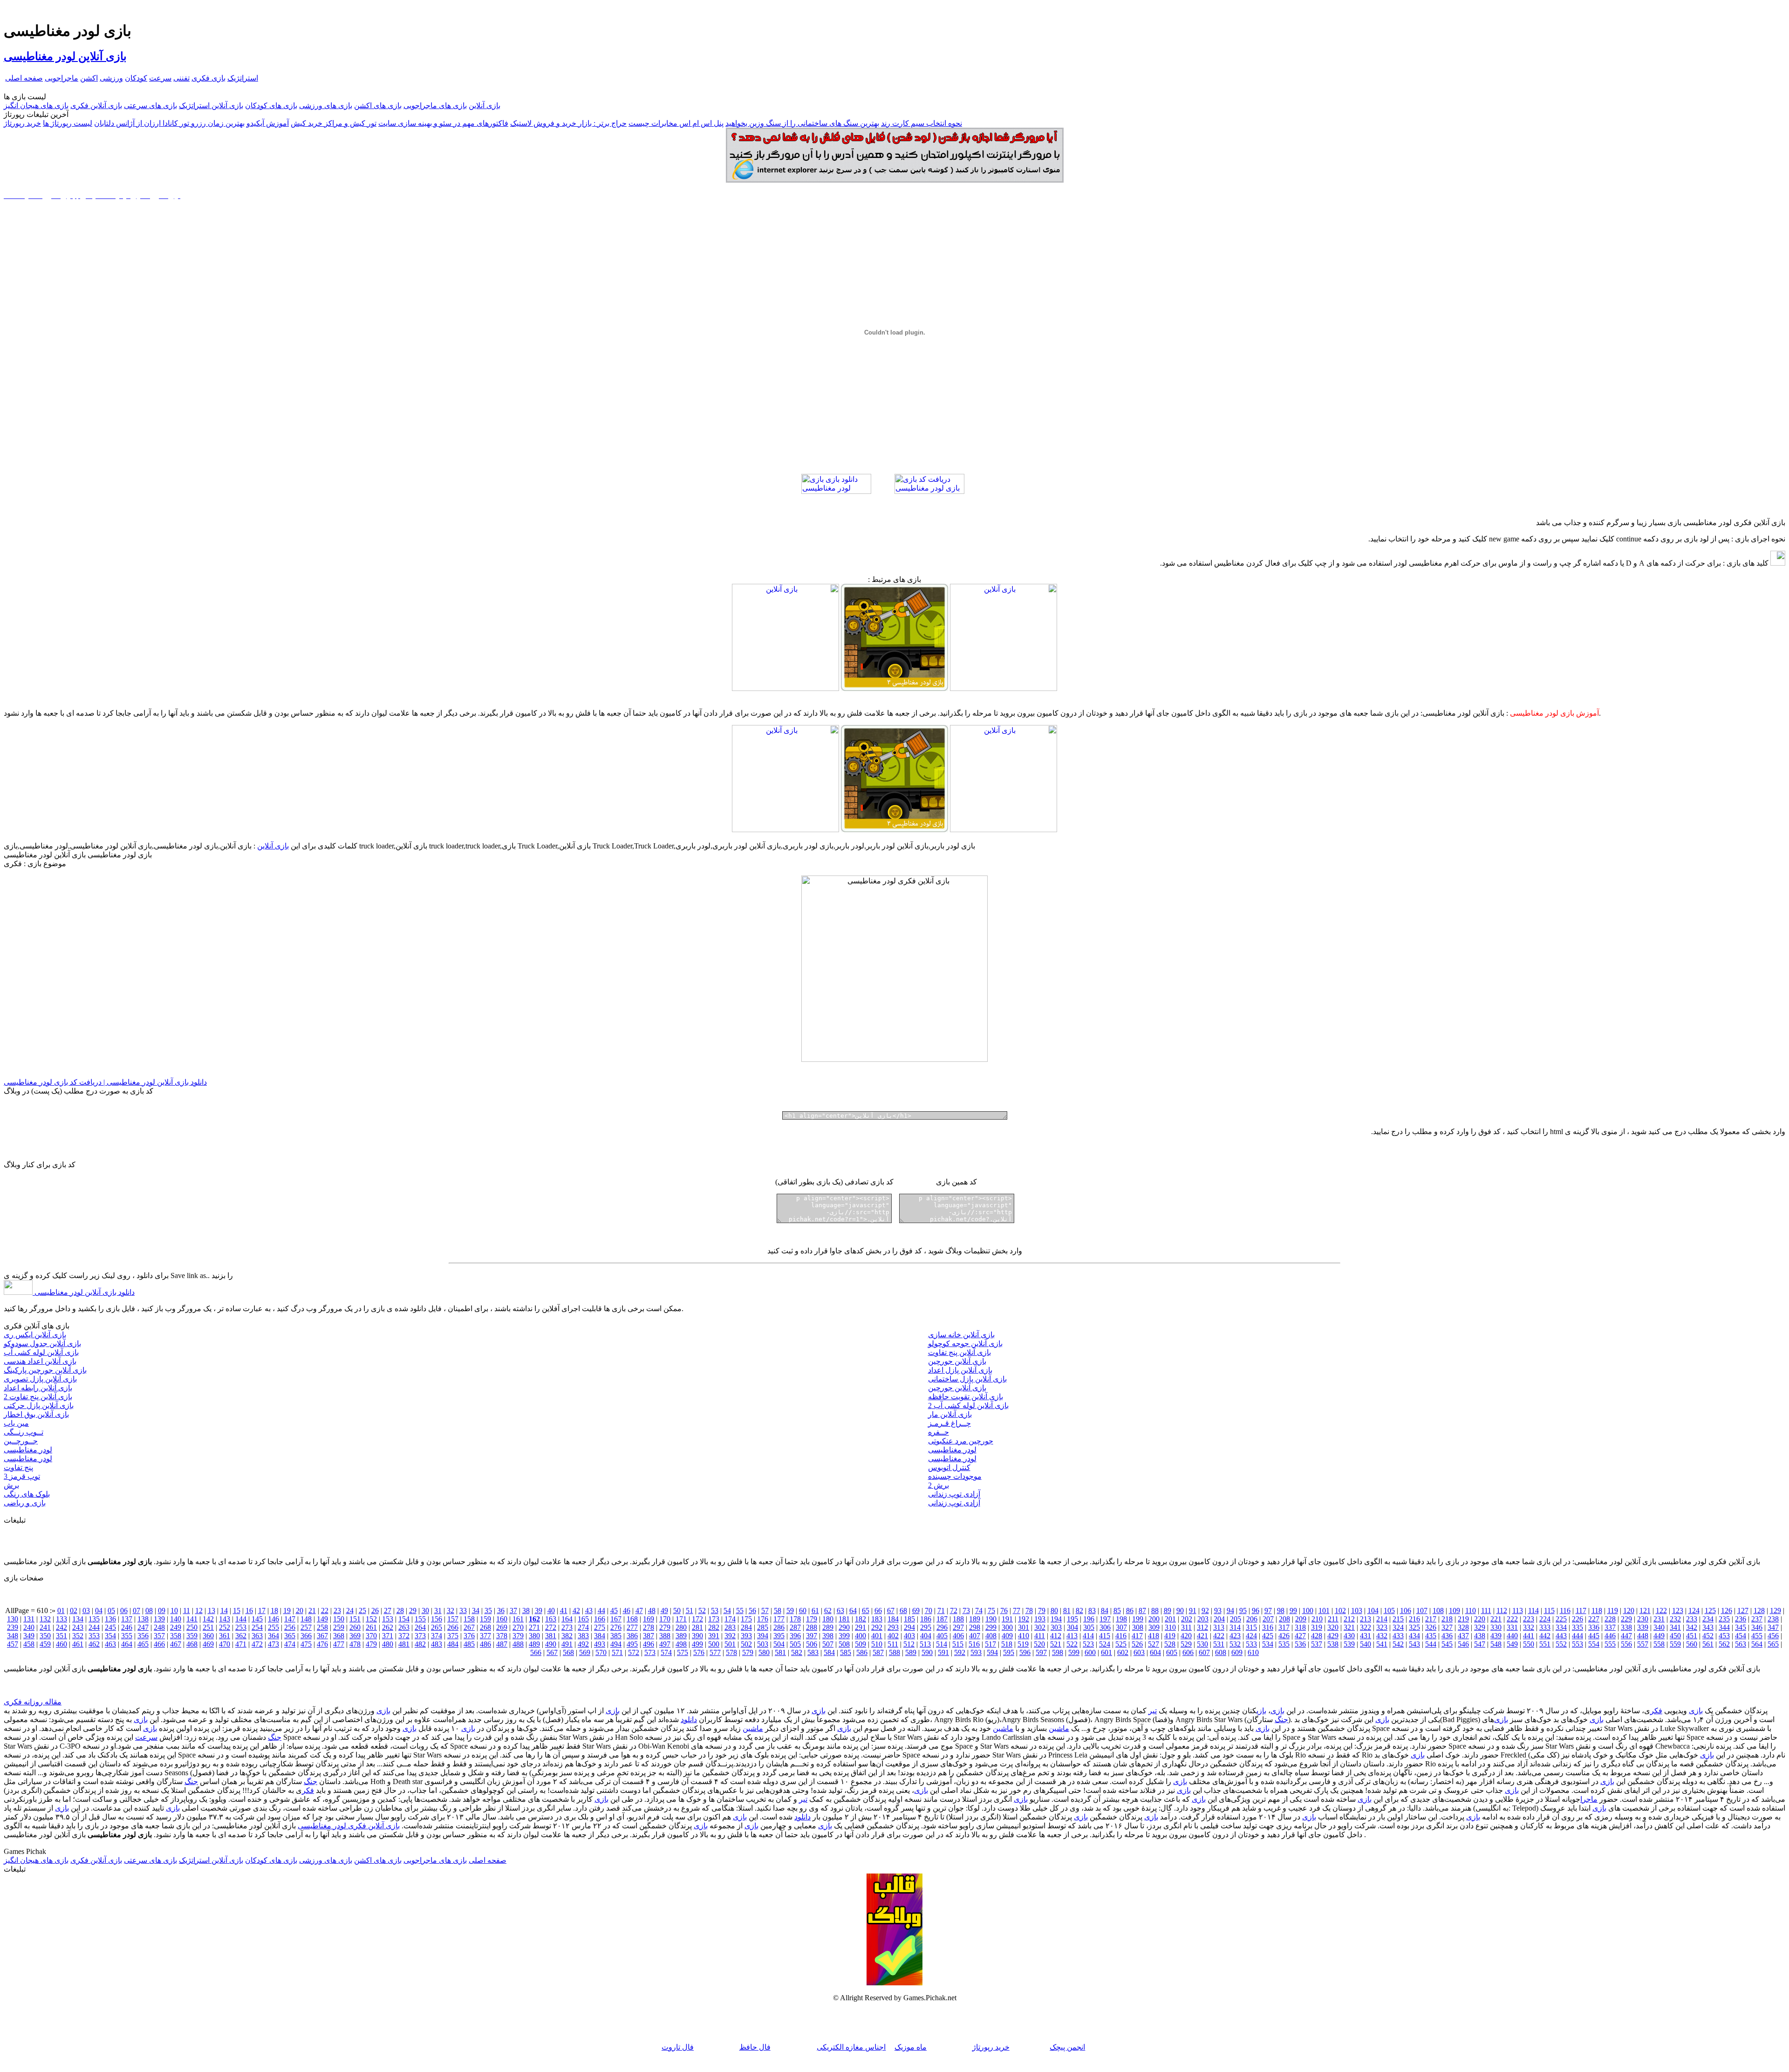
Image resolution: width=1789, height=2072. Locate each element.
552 (1561, 1644)
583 (813, 1652)
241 (45, 1627)
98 (1281, 1610)
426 (1284, 1636)
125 (1710, 1610)
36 (501, 1610)
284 (746, 1627)
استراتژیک (243, 78)
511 (893, 1644)
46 (627, 1610)
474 (290, 1644)
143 (225, 1619)
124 (1694, 1610)
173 (714, 1619)
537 (1317, 1644)
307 (1121, 1627)
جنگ (1281, 1720)
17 (262, 1610)
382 (567, 1636)
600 (1090, 1652)
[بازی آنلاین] (1004, 688)
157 (453, 1619)
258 (322, 1627)
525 (1121, 1644)
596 (1025, 1652)
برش (11, 1485)
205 (1236, 1619)
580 (764, 1652)
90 (1180, 1610)
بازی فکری (208, 78)
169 (649, 1619)
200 (1154, 1619)
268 (485, 1627)
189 (975, 1619)
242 (61, 1627)
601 (1106, 1652)
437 (1463, 1636)
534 (1268, 1644)
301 (1024, 1627)
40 (551, 1610)
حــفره (939, 1432)
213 (1366, 1619)
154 (404, 1619)
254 (257, 1627)
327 (1447, 1627)
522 (1072, 1644)
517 (990, 1644)
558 (1659, 1644)
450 (1675, 1636)
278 (649, 1627)
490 (551, 1644)
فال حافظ (755, 2047)
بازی (1696, 1711)
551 (1545, 1644)
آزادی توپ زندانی (954, 1494)
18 (274, 1610)
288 (812, 1627)
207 (1268, 1619)
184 (893, 1619)
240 (29, 1627)
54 (727, 1610)
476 (322, 1644)
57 (765, 1610)
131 (29, 1619)
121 (1645, 1610)
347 (1773, 1627)
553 (1577, 1644)
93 (1218, 1610)
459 (45, 1644)
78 (1029, 1610)
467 (176, 1644)
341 (1675, 1627)
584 (829, 1652)
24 (350, 1610)
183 (877, 1619)
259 (339, 1627)
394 (763, 1636)
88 (1155, 1610)
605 (1172, 1652)
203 (1203, 1619)
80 (1054, 1610)
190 (991, 1619)
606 (1188, 1652)
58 (778, 1610)
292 (877, 1627)
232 (1675, 1619)
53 (715, 1610)
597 (1041, 1652)
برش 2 (939, 1485)
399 (844, 1636)
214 (1382, 1619)
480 (388, 1644)
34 (476, 1610)
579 (748, 1652)
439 (1496, 1636)
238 (1773, 1619)
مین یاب (16, 1423)
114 (1533, 1610)
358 (176, 1636)
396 (795, 1636)
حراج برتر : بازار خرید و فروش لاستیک (568, 123)
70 (929, 1610)
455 (1757, 1636)
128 (1759, 1610)
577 (715, 1652)
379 (518, 1636)
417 (1137, 1636)
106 (1406, 1610)
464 (127, 1644)
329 (1480, 1627)
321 (1349, 1627)
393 (746, 1636)
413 (1072, 1636)
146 (273, 1619)
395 (779, 1636)
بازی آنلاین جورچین (957, 1361)
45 (614, 1610)
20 (300, 1610)
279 (665, 1627)
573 (650, 1652)
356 (143, 1636)
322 (1366, 1627)
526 (1137, 1644)
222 (1512, 1619)
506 (812, 1644)
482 (420, 1644)
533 (1251, 1644)
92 (1205, 1610)
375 (453, 1636)
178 (795, 1619)
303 (1056, 1627)
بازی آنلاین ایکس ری (35, 1335)
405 (942, 1636)
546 (1463, 1644)
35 (488, 1610)
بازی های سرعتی (150, 106)
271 (534, 1627)
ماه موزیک (911, 2047)
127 (1743, 1610)
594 (992, 1652)
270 (518, 1627)
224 (1545, 1619)
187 (942, 1619)
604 (1155, 1652)
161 (518, 1619)
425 (1268, 1636)
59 (790, 1610)
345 (1741, 1627)
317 (1284, 1627)
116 (1565, 1610)
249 (176, 1627)
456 (1773, 1636)
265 (437, 1627)
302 (1040, 1627)
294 (909, 1627)
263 (404, 1627)
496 (649, 1644)
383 (583, 1636)
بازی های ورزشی (326, 106)
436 (1447, 1636)
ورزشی (111, 78)
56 (752, 1610)
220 (1480, 1619)
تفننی (181, 78)
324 (1398, 1627)
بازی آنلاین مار (950, 1414)
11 (187, 1610)
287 (795, 1627)
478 (355, 1644)
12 (199, 1610)
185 (909, 1619)
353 (94, 1636)
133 (61, 1619)
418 (1154, 1636)
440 (1512, 1636)
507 (828, 1644)
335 (1577, 1627)
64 (853, 1610)
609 (1237, 1652)
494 (616, 1644)
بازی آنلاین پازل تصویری (40, 1379)
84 (1105, 1610)
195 (1072, 1619)
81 (1067, 1610)
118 (1597, 1610)
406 (958, 1636)
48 (652, 1610)
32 (451, 1610)
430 (1349, 1636)
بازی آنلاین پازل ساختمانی (967, 1379)
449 (1659, 1636)
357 (159, 1636)
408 (991, 1636)
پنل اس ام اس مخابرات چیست (676, 123)
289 (828, 1627)
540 (1366, 1644)
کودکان (136, 78)
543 (1414, 1644)
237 (1757, 1619)
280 (681, 1627)
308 (1138, 1627)
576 (699, 1652)
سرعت (160, 78)
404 (926, 1636)
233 (1692, 1619)
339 (1643, 1627)
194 (1056, 1619)
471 (241, 1644)
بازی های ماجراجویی (435, 106)
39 (539, 1610)
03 (86, 1610)
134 (78, 1619)
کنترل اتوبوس (949, 1467)
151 (355, 1619)
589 (911, 1652)
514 (942, 1644)
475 (306, 1644)
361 (225, 1636)
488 (518, 1644)
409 (1007, 1636)
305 (1089, 1627)
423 (1235, 1636)
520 (1039, 1644)
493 (600, 1644)
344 (1724, 1627)
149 (322, 1619)
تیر (1153, 1711)
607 (1204, 1652)
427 (1300, 1636)
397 (812, 1636)
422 (1219, 1636)
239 (13, 1627)
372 (404, 1636)
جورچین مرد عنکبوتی (961, 1441)
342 (1692, 1627)
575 (683, 1652)
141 (192, 1619)
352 (78, 1636)
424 (1251, 1636)
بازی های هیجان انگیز (36, 106)
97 (1268, 1610)
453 (1724, 1636)
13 (212, 1610)
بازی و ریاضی (25, 1503)
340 (1659, 1627)
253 (241, 1627)
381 (551, 1636)
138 (143, 1619)
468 (192, 1644)
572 (634, 1652)
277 (632, 1627)
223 (1529, 1619)
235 (1724, 1619)
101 (1324, 1610)
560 (1692, 1644)
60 (803, 1610)
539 (1349, 1644)
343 (1708, 1627)
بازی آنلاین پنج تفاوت (959, 1352)
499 (697, 1644)
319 (1317, 1627)
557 (1643, 1644)
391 (714, 1636)
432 (1382, 1636)
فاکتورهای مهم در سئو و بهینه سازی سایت (443, 123)
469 (208, 1644)
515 (958, 1644)
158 (469, 1619)
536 (1300, 1644)
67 (891, 1610)
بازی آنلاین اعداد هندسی (40, 1361)
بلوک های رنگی (27, 1494)
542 (1398, 1644)
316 (1268, 1627)
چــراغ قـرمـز (949, 1423)
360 (208, 1636)
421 (1202, 1636)
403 (909, 1636)
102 (1340, 1610)
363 (257, 1636)
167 (616, 1619)
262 (388, 1627)
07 (137, 1610)
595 (1009, 1652)
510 (877, 1644)
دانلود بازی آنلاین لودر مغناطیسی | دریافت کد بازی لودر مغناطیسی (105, 1082)
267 (469, 1627)
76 (1004, 1610)
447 (1626, 1636)
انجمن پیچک (1067, 2047)
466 (159, 1644)
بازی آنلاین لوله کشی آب (41, 1352)
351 (61, 1636)
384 (600, 1636)
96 (1256, 1610)
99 (1293, 1610)
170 (665, 1619)
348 (13, 1636)
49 (664, 1610)
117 (1581, 1610)
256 (290, 1627)
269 (502, 1627)
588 (894, 1652)
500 (714, 1644)
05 (111, 1610)
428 (1317, 1636)
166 (600, 1619)
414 (1088, 1636)
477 (339, 1644)
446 (1610, 1636)
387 (649, 1636)
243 (78, 1627)
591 (943, 1652)
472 (257, 1644)
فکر (1656, 1711)
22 (325, 1610)
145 (257, 1619)
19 (287, 1610)
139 (159, 1619)
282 (714, 1627)
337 (1610, 1627)
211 (1333, 1619)
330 (1496, 1627)
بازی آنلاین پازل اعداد (960, 1370)
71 (941, 1610)
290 (844, 1627)
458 (29, 1644)
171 (681, 1619)
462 (94, 1644)
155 (420, 1619)
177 (779, 1619)
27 (388, 1610)
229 (1626, 1619)
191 (1007, 1619)
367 (322, 1636)
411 (1040, 1636)
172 (697, 1619)
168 (632, 1619)
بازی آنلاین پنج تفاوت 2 (38, 1397)
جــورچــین (21, 1441)
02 (74, 1610)
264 (420, 1627)
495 (632, 1644)
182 (860, 1619)
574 (666, 1652)
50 (677, 1610)
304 (1072, 1627)
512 (909, 1644)
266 (453, 1627)
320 (1333, 1627)
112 (1502, 1610)
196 (1089, 1619)
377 (485, 1636)
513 (925, 1644)
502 (746, 1644)
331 (1512, 1627)
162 (534, 1619)
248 (159, 1627)
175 (746, 1619)
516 (974, 1644)
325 (1414, 1627)
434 (1414, 1636)
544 (1431, 1644)
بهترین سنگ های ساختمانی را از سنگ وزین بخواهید (802, 123)
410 (1024, 1636)
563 (1741, 1644)
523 (1088, 1644)
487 (502, 1644)
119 (1613, 1610)
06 (124, 1610)
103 (1357, 1610)
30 (425, 1610)
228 (1610, 1619)
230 (1643, 1619)
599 (1074, 1652)
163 (551, 1619)
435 (1431, 1636)
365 (290, 1636)
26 (375, 1610)
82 (1079, 1610)
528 (1170, 1644)
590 (927, 1652)
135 (94, 1619)
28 (400, 1610)
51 (690, 1610)
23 (337, 1610)
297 (958, 1627)
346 (1757, 1627)
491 (567, 1644)
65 (866, 1610)
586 (862, 1652)
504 (779, 1644)
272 (551, 1627)
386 (632, 1636)
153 (388, 1619)
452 (1708, 1636)
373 (420, 1636)
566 (536, 1652)
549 (1512, 1644)
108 (1438, 1610)
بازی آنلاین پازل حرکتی (39, 1405)
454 (1741, 1636)
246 (127, 1627)
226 (1577, 1619)
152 (371, 1619)
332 (1529, 1627)
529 (1186, 1644)
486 (485, 1644)
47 (639, 1610)
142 (208, 1619)
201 (1170, 1619)
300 (1007, 1627)
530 (1202, 1644)
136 (110, 1619)
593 (976, 1652)
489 (534, 1644)
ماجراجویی (61, 78)
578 (731, 1652)
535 (1284, 1644)
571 (617, 1652)
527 (1154, 1644)
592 (960, 1652)
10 (174, 1610)
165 (583, 1619)
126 (1727, 1610)
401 (877, 1636)
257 (306, 1627)
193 (1040, 1619)
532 (1235, 1644)
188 (958, 1619)
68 (903, 1610)
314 (1235, 1627)
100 (1308, 1610)
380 (534, 1636)
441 (1529, 1636)
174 (730, 1619)
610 (1253, 1652)
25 (362, 1610)
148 (306, 1619)
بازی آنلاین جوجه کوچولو (965, 1344)
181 (844, 1619)
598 (1058, 1652)
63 (840, 1610)
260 (355, 1627)
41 (564, 1610)
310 (1170, 1627)
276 (616, 1627)
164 (567, 1619)
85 (1117, 1610)
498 (681, 1644)
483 (437, 1644)
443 (1561, 1636)
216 (1414, 1619)
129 (1775, 1610)
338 (1626, 1627)
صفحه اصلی (24, 78)
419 (1170, 1636)
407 (975, 1636)
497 (665, 1644)
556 (1626, 1644)
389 (681, 1636)
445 (1594, 1636)
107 (1422, 1610)
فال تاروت (678, 2047)
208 (1284, 1619)
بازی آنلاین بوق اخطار (36, 1414)
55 (740, 1610)
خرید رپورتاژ (22, 123)
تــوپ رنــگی (24, 1432)
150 (339, 1619)
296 (942, 1627)
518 (1007, 1644)
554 (1594, 1644)
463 (110, 1644)
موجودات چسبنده (955, 1476)
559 (1675, 1644)
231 (1659, 1619)
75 (991, 1610)
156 (437, 1619)
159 (485, 1619)
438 (1480, 1636)
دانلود (689, 1720)
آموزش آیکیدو (268, 123)
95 (1243, 1610)
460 (61, 1644)
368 (339, 1636)
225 (1561, 1619)
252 (225, 1627)
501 (730, 1644)
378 (502, 1636)
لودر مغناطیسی (28, 1450)
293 (893, 1627)
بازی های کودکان (271, 106)
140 (176, 1619)
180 (828, 1619)
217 (1431, 1619)
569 (585, 1652)
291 (860, 1627)
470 (225, 1644)
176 (763, 1619)
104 (1373, 1610)
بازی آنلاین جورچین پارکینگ (45, 1370)
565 (1773, 1644)
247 (143, 1627)
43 (589, 1610)
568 (568, 1652)
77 (1017, 1610)
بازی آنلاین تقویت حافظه (966, 1397)
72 (954, 1610)
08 (149, 1610)
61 (815, 1610)
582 (797, 1652)
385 (616, 1636)
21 (312, 1610)
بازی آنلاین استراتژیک (211, 106)
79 (1042, 1610)
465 (143, 1644)
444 (1577, 1636)
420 (1186, 1636)
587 (878, 1652)
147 (290, 1619)
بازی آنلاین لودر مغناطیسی (65, 56)
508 (844, 1644)
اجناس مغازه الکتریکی (851, 2047)
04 (99, 1610)
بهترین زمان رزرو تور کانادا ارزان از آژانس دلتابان (169, 123)
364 (273, 1636)
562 (1724, 1644)
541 (1382, 1644)
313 (1219, 1627)
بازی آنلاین (485, 106)
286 (779, 1627)
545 (1447, 1644)
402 (893, 1636)
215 (1398, 1619)
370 (371, 1636)
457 (13, 1644)
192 (1024, 1619)
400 (860, 1636)
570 (601, 1652)
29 (413, 1610)
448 (1643, 1636)
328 (1463, 1627)
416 (1121, 1636)
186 (926, 1619)
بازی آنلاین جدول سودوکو (42, 1344)
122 (1661, 1610)
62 (828, 1610)
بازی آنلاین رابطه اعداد (38, 1388)
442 (1545, 1636)
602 (1123, 1652)
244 (94, 1627)
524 (1105, 1644)
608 (1221, 1652)
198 (1121, 1619)
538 (1333, 1644)
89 (1168, 1610)
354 (110, 1636)
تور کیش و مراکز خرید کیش (334, 123)
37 (513, 1610)
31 (438, 1610)
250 (192, 1627)
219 (1463, 1619)
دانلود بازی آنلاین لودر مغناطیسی (84, 1292)
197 (1105, 1619)
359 (192, 1636)
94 (1230, 1610)
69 (916, 1610)
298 (975, 1627)
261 (371, 1627)
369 (355, 1636)
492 (583, 1644)
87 (1142, 1610)
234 (1708, 1619)
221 (1496, 1619)
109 (1454, 1610)
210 (1317, 1619)
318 (1300, 1627)
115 (1549, 1610)
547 (1480, 1644)
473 (273, 1644)
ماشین (1059, 1728)
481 (404, 1644)
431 (1366, 1636)
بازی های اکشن (378, 106)
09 (162, 1610)
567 (552, 1652)
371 (388, 1636)
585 (846, 1652)
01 (61, 1610)
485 (469, 1644)
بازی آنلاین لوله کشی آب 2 (968, 1405)
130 (13, 1619)
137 (127, 1619)
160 (502, 1619)
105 (1389, 1610)
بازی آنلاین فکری (96, 106)
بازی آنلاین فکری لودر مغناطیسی (349, 1826)
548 (1496, 1644)
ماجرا (1589, 1799)
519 (1023, 1644)
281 (697, 1627)
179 (812, 1619)
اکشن (89, 78)
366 (306, 1636)
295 (926, 1627)
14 (224, 1610)
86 (1130, 1610)
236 (1741, 1619)
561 (1708, 1644)
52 (702, 1610)
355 (127, 1636)
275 (600, 1627)
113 (1518, 1610)
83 (1092, 1610)
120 (1629, 1610)
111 (1486, 1610)
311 (1186, 1627)
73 (966, 1610)
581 (780, 1652)
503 (763, 1644)
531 (1219, 1644)
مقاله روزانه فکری (33, 1702)
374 (437, 1636)
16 (249, 1610)
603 (1139, 1652)
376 (469, 1636)
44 (601, 1610)
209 (1301, 1619)
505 (795, 1644)
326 (1431, 1627)
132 (45, 1619)
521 (1056, 1644)
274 (583, 1627)
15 (237, 1610)
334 (1561, 1627)
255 (273, 1627)
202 (1187, 1619)
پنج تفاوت (18, 1467)
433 (1398, 1636)
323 (1382, 1627)
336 (1594, 1627)
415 (1105, 1636)
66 (878, 1610)
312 (1202, 1627)
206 (1252, 1619)
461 (78, 1644)
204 (1219, 1619)
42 (576, 1610)
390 (697, 1636)
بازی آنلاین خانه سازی (961, 1335)
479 (371, 1644)
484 (453, 1644)
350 (45, 1636)
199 (1138, 1619)
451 (1692, 1636)
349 (29, 1636)
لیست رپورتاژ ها (68, 123)
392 (730, 1636)
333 (1545, 1627)
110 (1471, 1610)
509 (860, 1644)
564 (1757, 1644)
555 (1610, 1644)
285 (763, 1627)
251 (208, 1627)
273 (567, 1627)
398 (828, 1636)
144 (241, 1619)
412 (1056, 1636)
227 (1594, 1619)
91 (1193, 1610)
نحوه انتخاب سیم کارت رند (922, 123)
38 (526, 1610)
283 (730, 1627)
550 (1529, 1644)
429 (1333, 1636)
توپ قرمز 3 (22, 1476)
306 (1105, 1627)
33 (463, 1610)
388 (665, 1636)
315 (1251, 1627)
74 (979, 1610)
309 (1154, 1627)
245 (110, 1627)
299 (991, 1627)
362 (241, 1636)
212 (1349, 1619)
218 (1447, 1619)
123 (1678, 1610)
